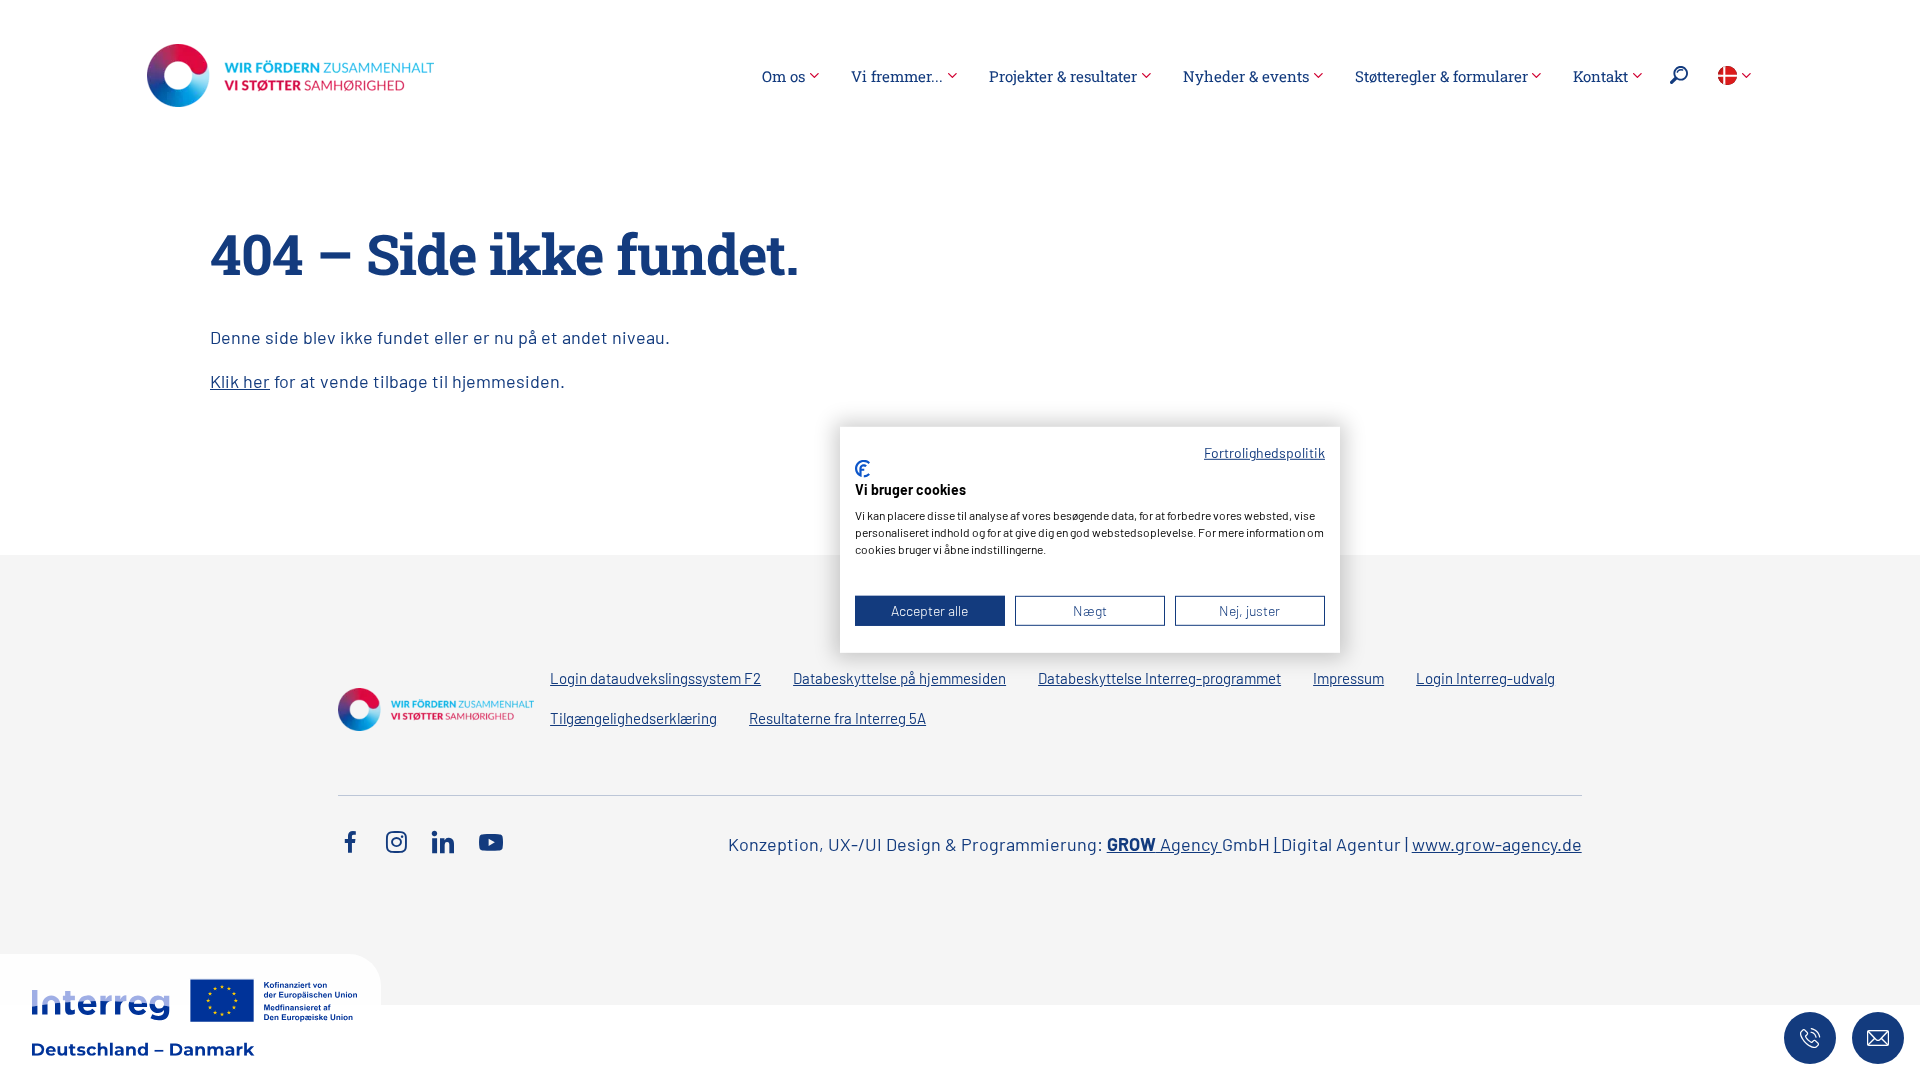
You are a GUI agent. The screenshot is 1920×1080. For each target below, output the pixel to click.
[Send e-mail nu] (1878, 1038)
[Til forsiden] (290, 73)
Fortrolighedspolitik (1264, 452)
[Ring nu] (1810, 1038)
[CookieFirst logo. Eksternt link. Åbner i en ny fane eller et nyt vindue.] (862, 469)
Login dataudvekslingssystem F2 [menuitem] (655, 678)
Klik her (240, 381)
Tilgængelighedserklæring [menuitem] (633, 718)
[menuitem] (790, 76)
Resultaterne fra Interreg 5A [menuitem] (837, 718)
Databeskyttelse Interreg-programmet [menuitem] (1159, 678)
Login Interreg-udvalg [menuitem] (1485, 678)
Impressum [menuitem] (1348, 678)
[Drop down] (1734, 75)
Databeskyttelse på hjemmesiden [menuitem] (899, 678)
